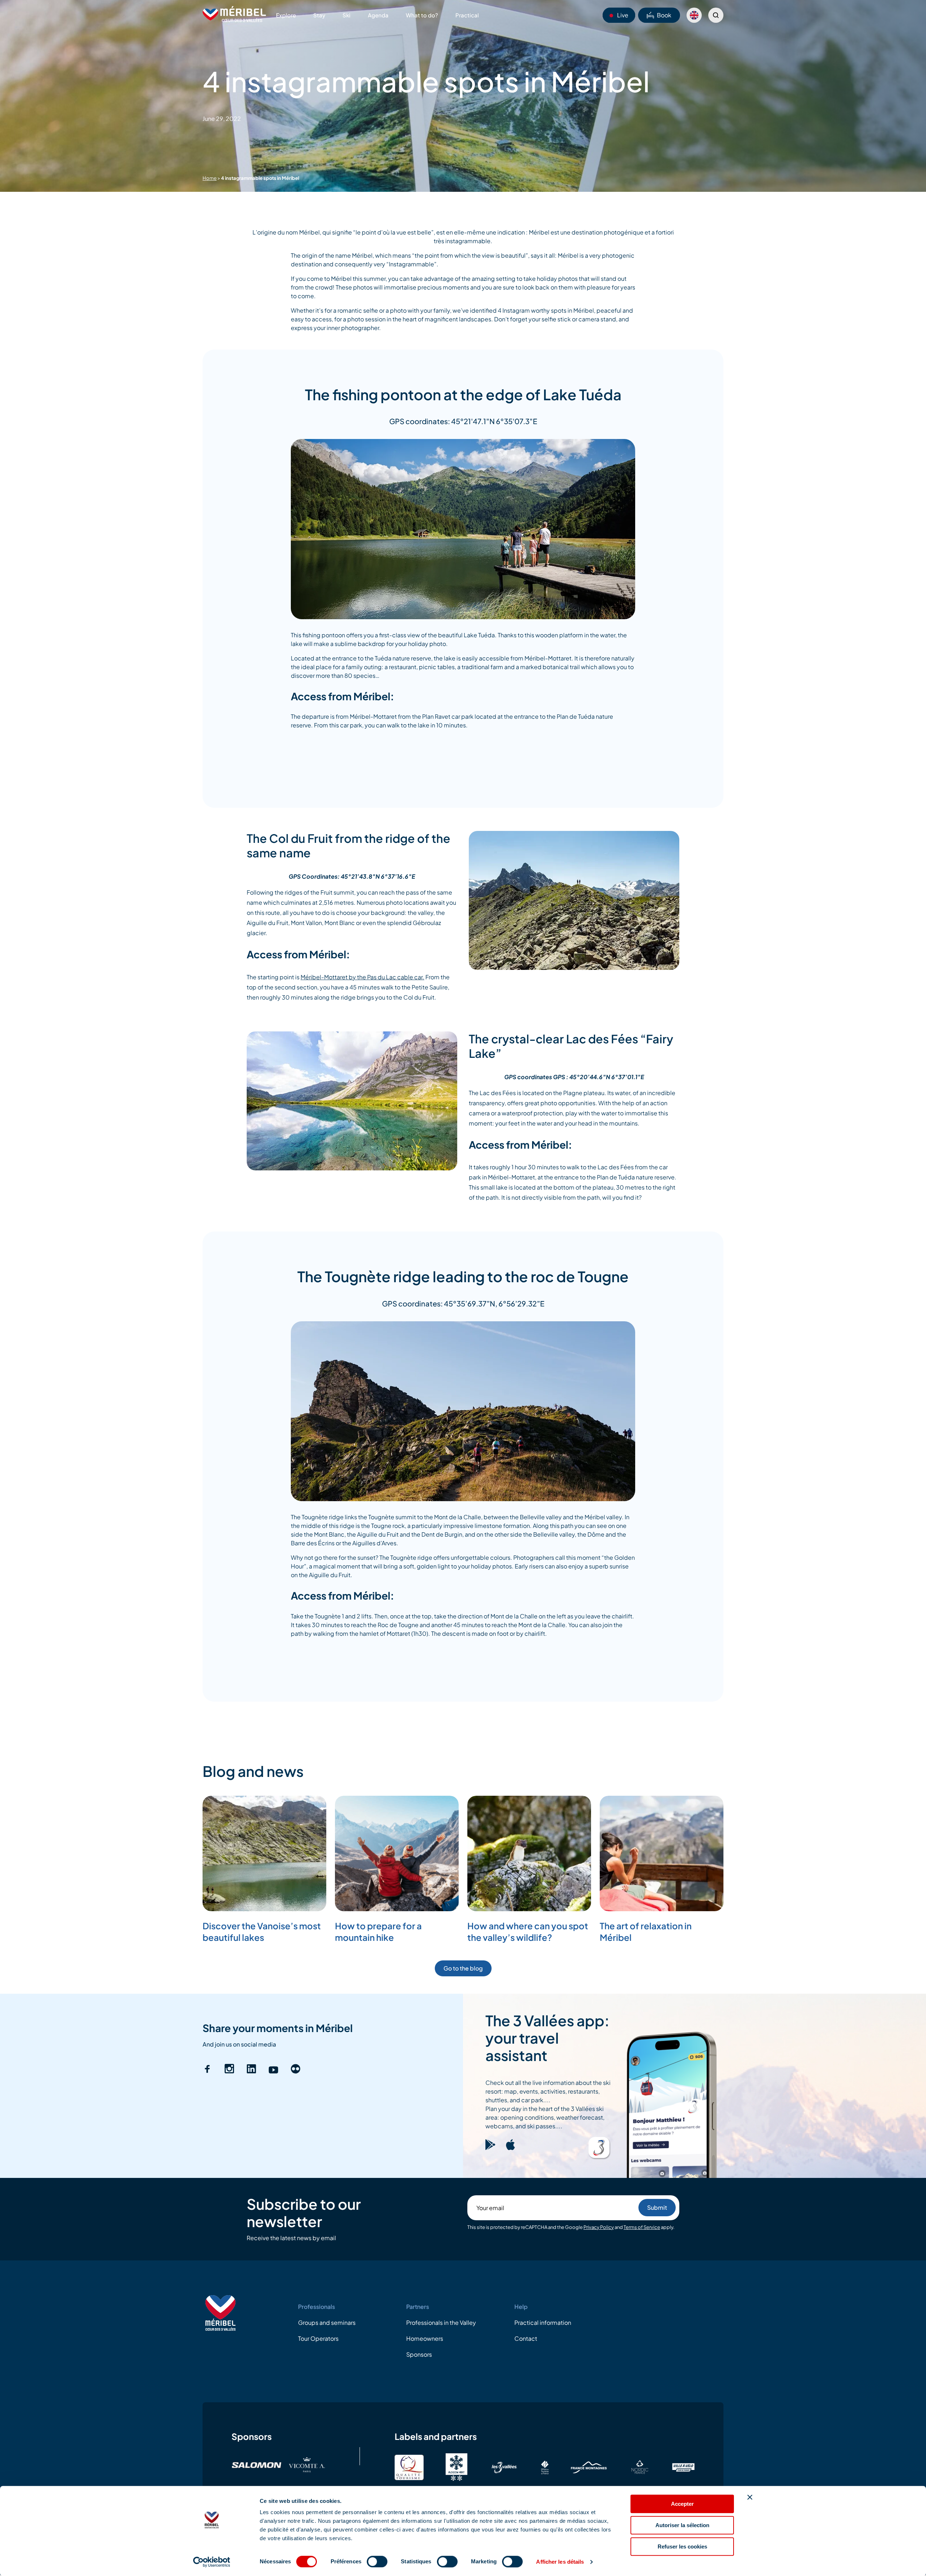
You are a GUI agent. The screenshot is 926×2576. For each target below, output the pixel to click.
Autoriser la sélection (682, 2525)
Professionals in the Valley (441, 2322)
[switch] (377, 2562)
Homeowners (425, 2338)
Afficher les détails (560, 2562)
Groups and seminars (327, 2322)
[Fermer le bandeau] (750, 2497)
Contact (526, 2338)
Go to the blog (463, 1968)
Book (664, 15)
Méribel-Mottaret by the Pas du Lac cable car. (362, 977)
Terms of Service (642, 2227)
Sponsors (419, 2354)
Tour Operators (318, 2338)
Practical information (543, 2322)
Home (210, 178)
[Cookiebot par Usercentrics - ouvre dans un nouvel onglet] (212, 2562)
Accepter (682, 2504)
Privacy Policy (599, 2227)
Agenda (378, 15)
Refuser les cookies (682, 2547)
